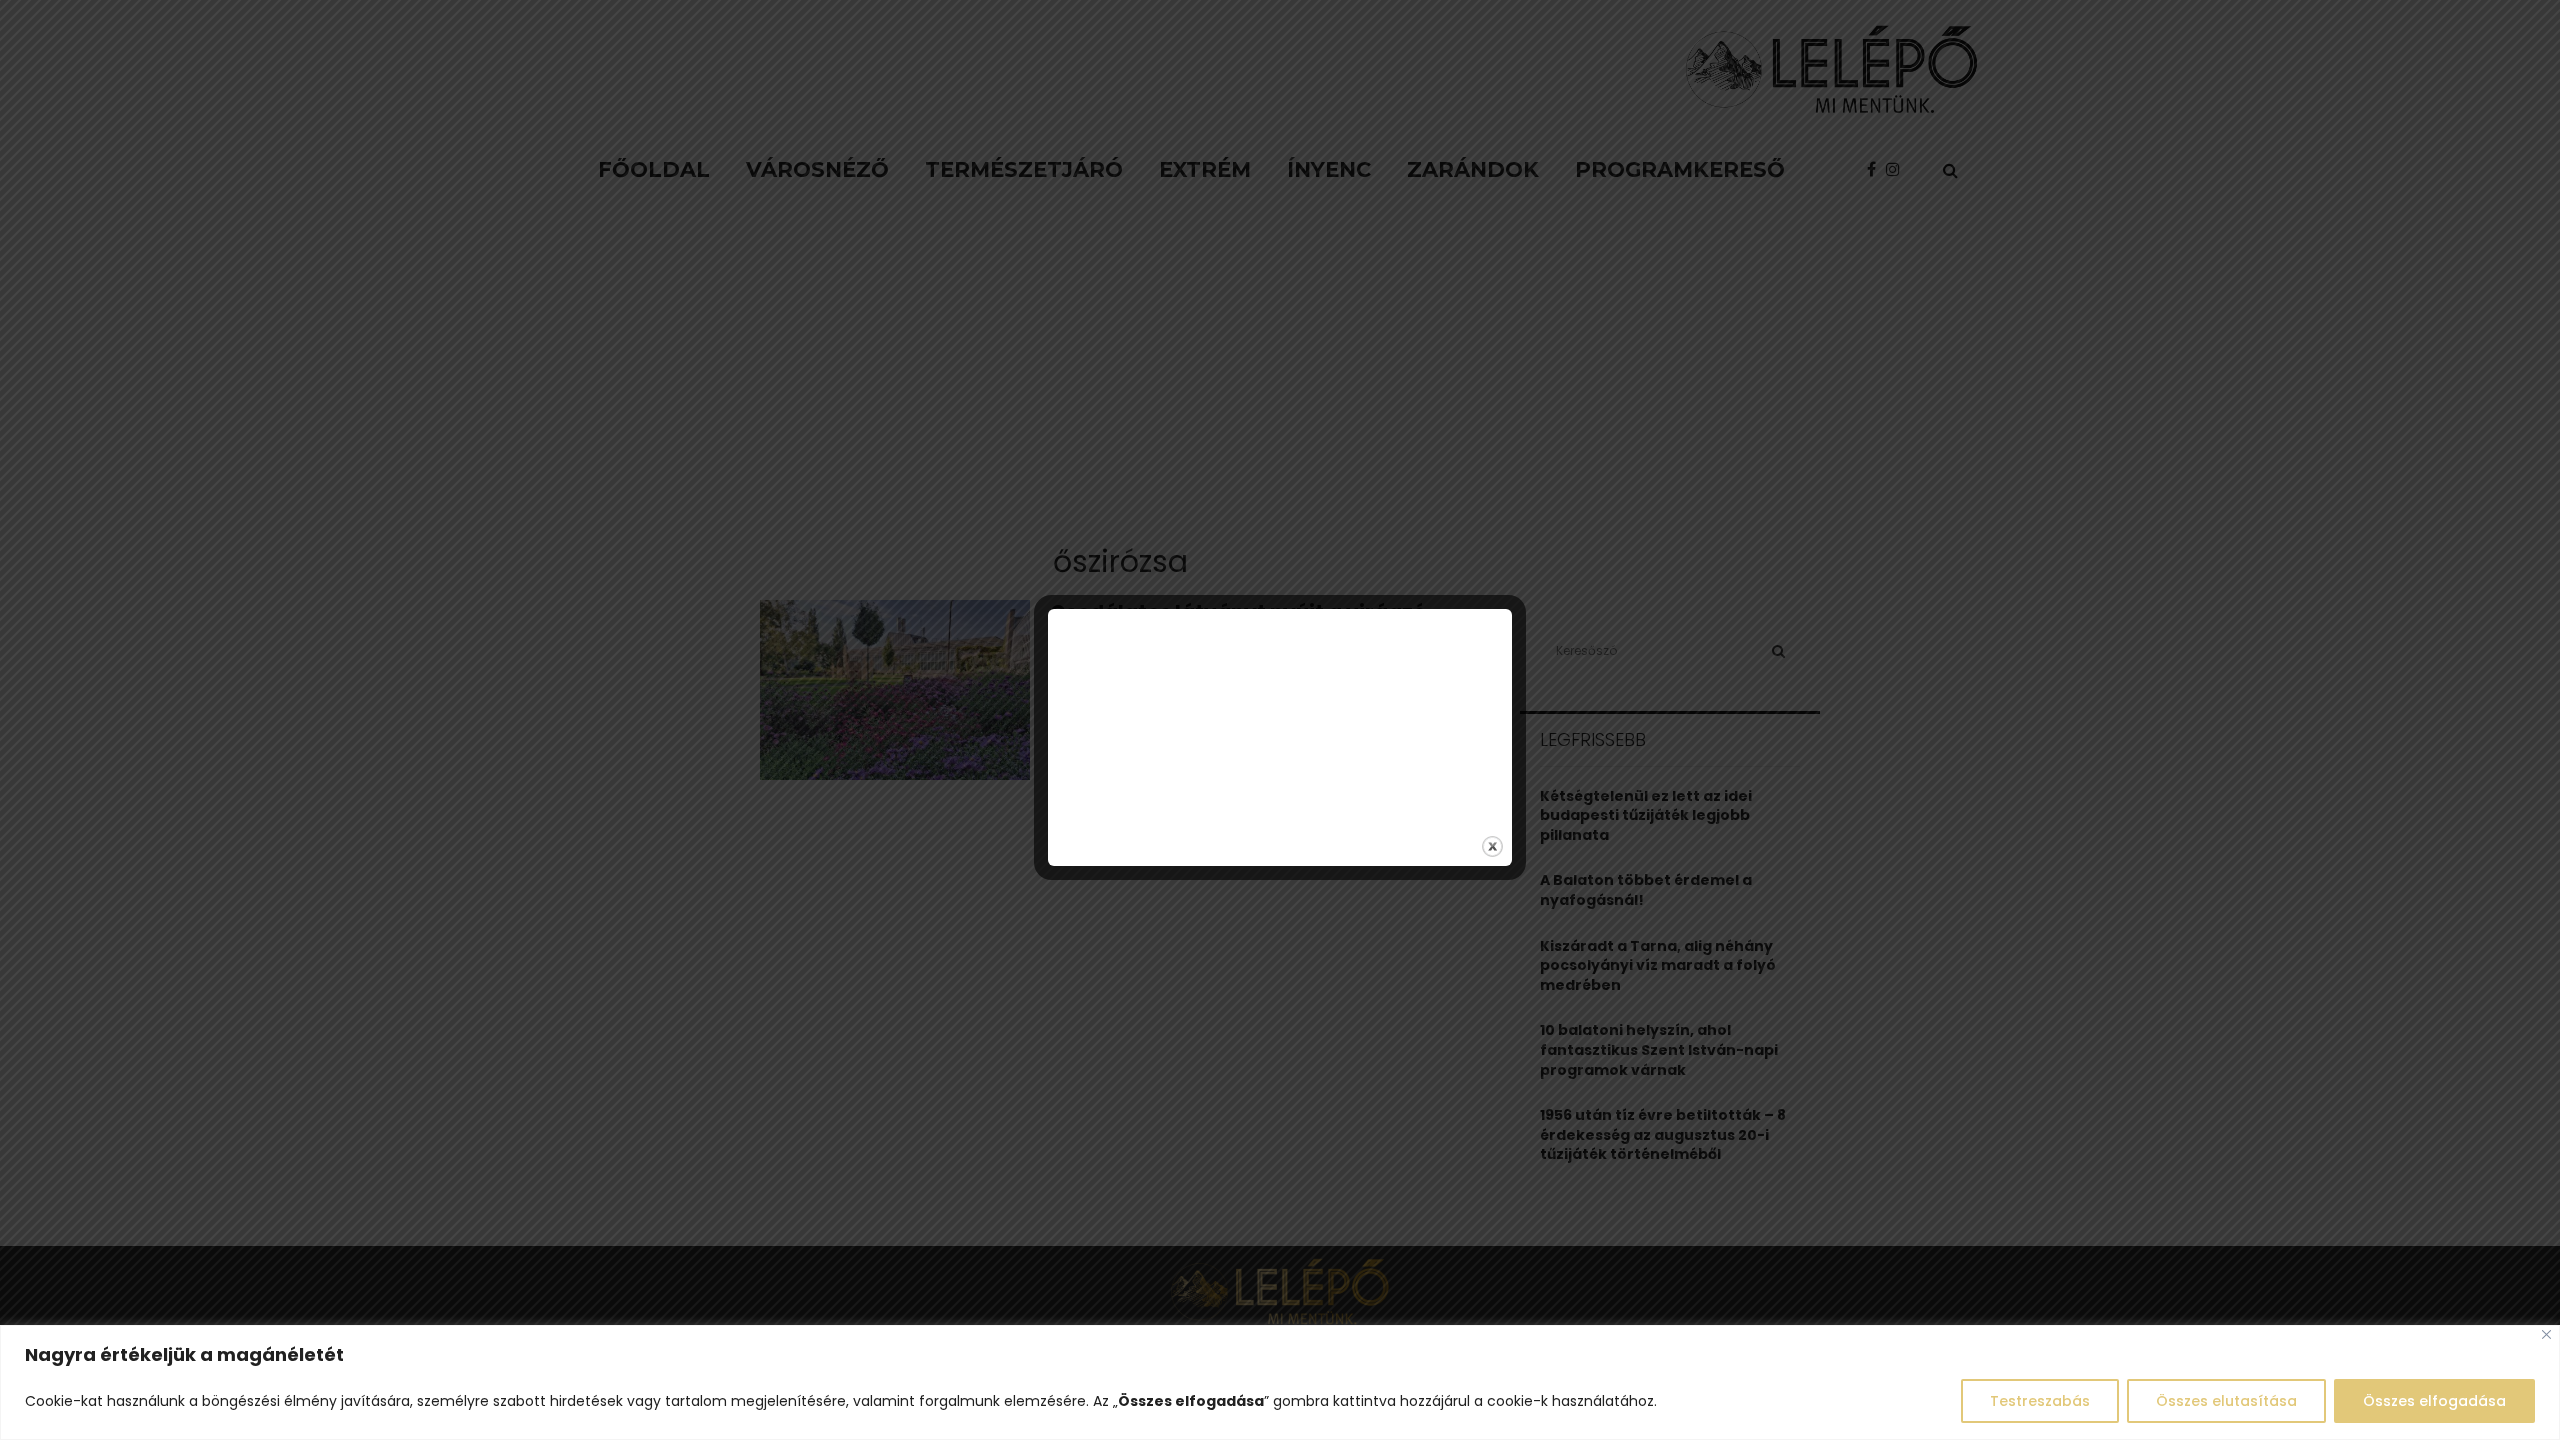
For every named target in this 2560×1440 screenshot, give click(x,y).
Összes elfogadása (2434, 1401)
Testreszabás (2040, 1401)
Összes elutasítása (2226, 1401)
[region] (1280, 1382)
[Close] (2546, 1334)
